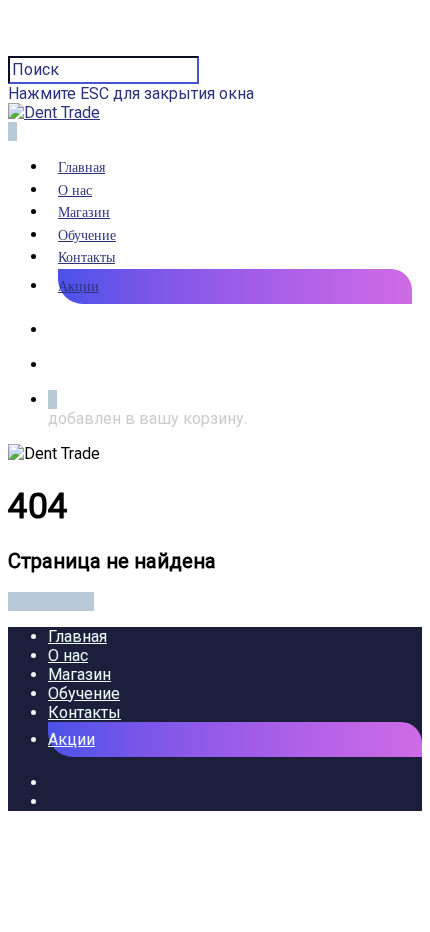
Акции (78, 286)
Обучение (87, 235)
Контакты (86, 257)
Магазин (84, 212)
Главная (81, 167)
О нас (75, 190)
